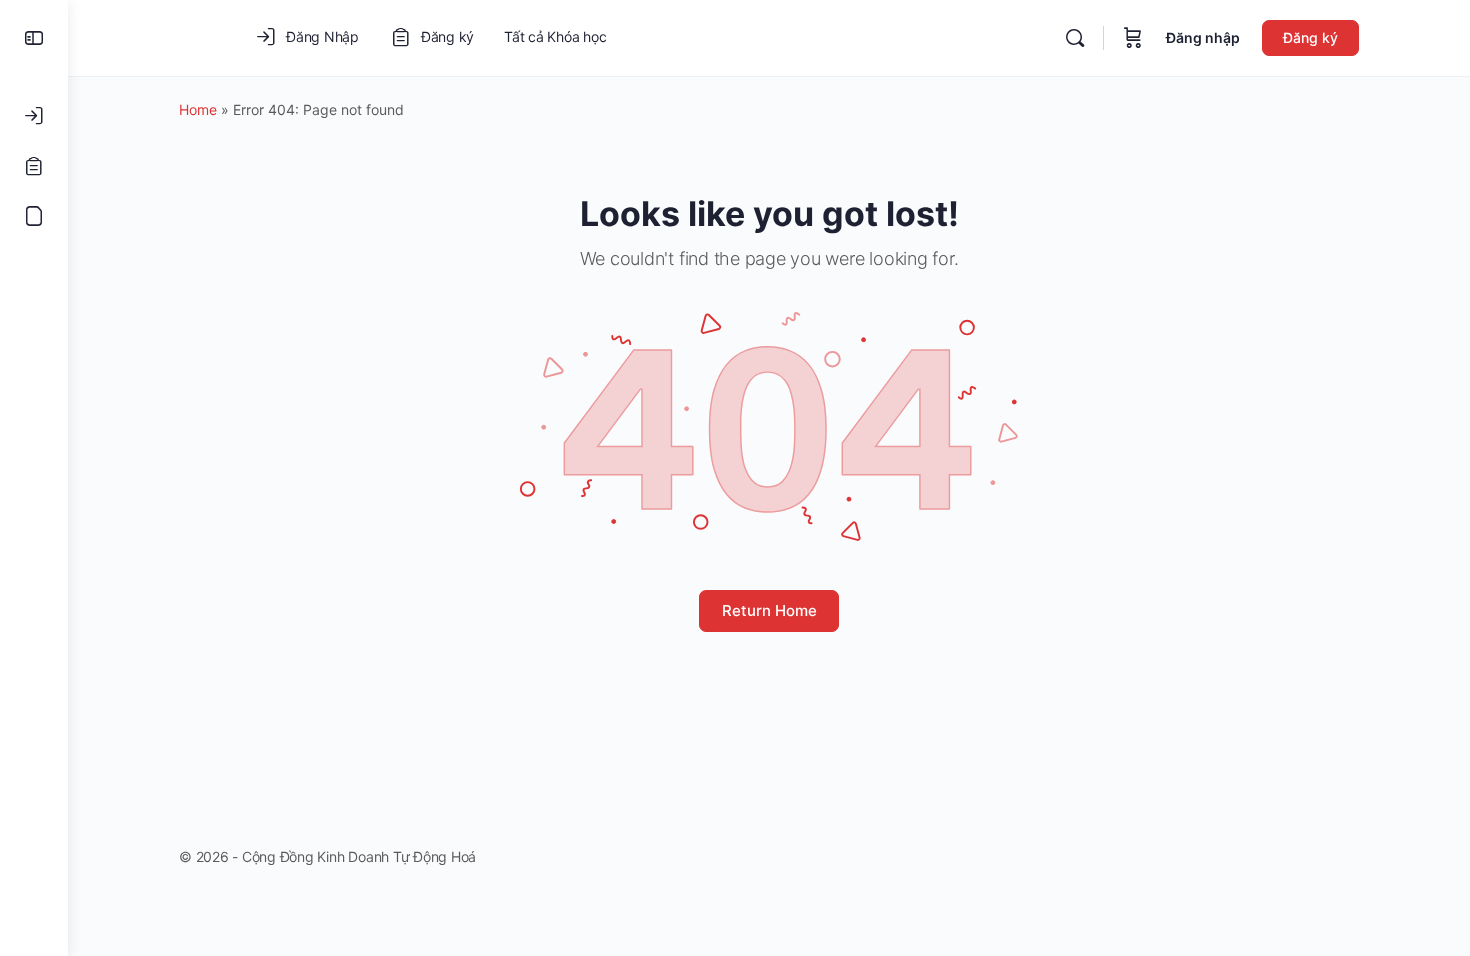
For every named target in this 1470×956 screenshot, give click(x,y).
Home (198, 109)
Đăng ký (1310, 37)
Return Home (769, 610)
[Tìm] (1075, 38)
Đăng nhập (1203, 37)
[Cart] (1133, 38)
